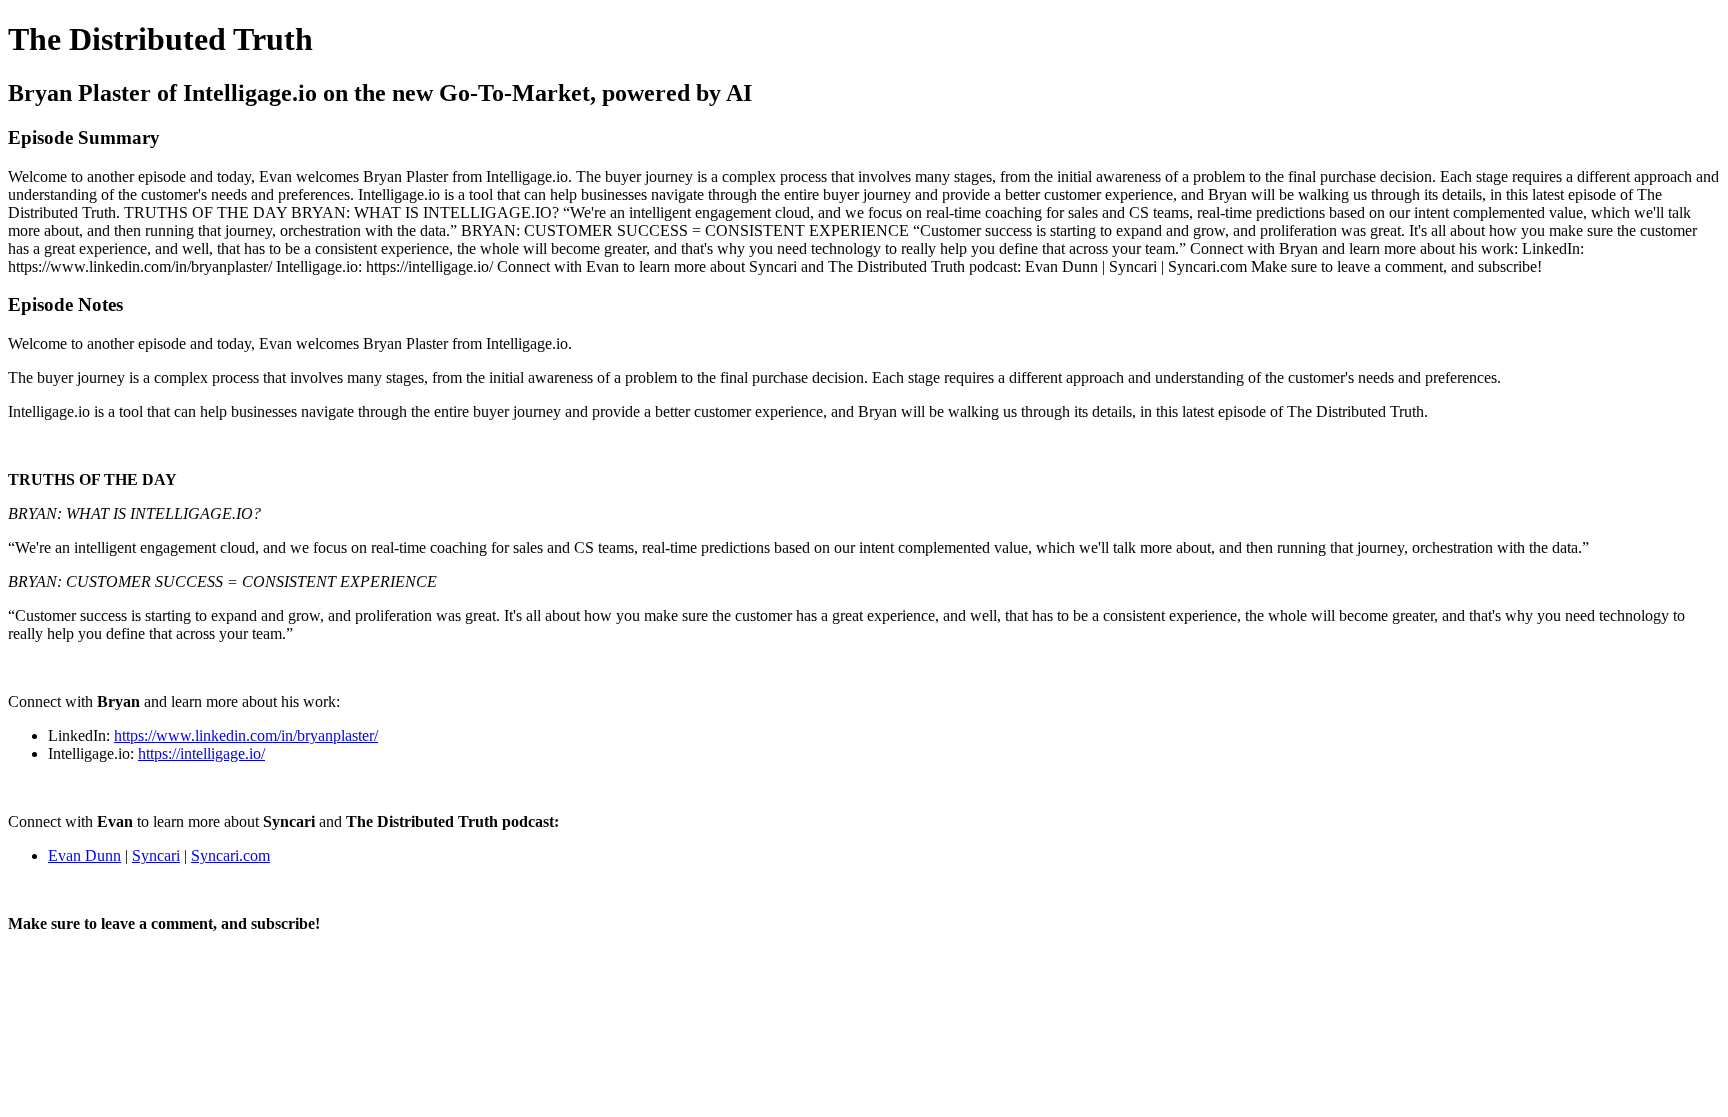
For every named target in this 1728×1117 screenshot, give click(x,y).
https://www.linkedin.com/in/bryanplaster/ (246, 735)
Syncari (156, 855)
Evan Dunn (84, 855)
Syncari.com (230, 855)
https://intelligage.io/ (201, 753)
